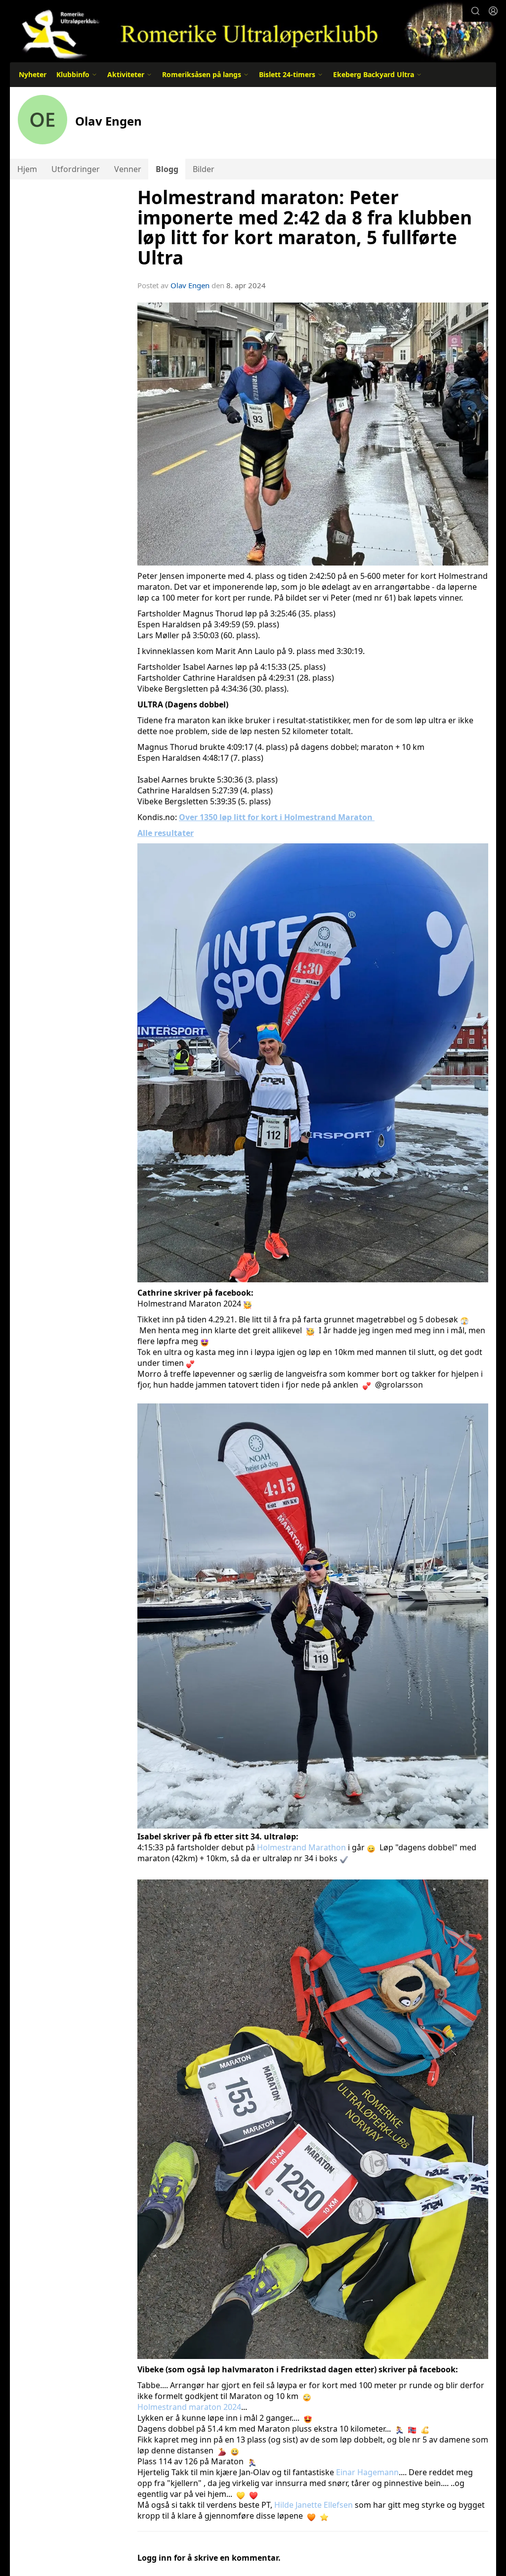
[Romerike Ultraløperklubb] (253, 31)
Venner (128, 169)
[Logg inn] (493, 11)
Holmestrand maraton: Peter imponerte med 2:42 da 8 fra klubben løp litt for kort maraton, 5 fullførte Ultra (305, 227)
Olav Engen (190, 285)
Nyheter (33, 74)
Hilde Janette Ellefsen (314, 2505)
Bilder (204, 169)
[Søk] (475, 11)
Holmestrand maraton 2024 (189, 2407)
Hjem (27, 169)
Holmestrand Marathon (301, 1847)
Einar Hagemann (367, 2472)
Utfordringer (76, 169)
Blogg (167, 169)
